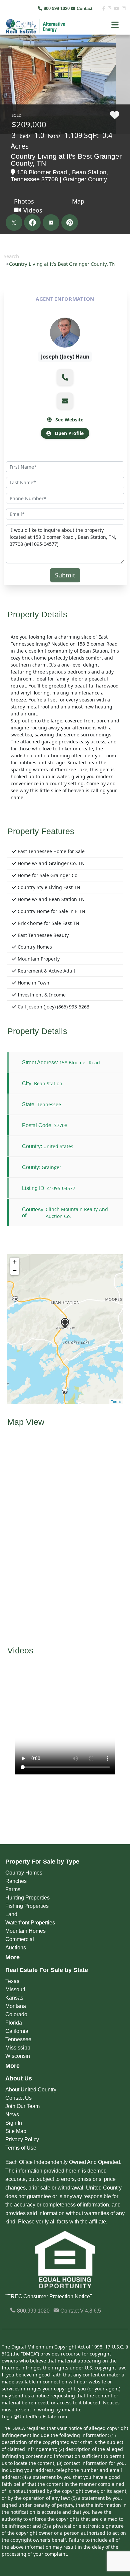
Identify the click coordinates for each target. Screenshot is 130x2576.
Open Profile (68, 433)
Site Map (16, 2131)
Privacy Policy (22, 2139)
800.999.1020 (33, 2311)
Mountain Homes (25, 1931)
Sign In (14, 2123)
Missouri (15, 1989)
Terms (116, 1401)
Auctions (16, 1948)
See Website (69, 420)
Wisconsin (18, 2056)
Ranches (16, 1881)
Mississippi (18, 2048)
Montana (16, 2006)
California (17, 2031)
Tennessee (18, 2039)
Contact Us (18, 2098)
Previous (6, 50)
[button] (65, 377)
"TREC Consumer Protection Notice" (49, 2296)
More (12, 1957)
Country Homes (24, 1873)
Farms (13, 1889)
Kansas (14, 1998)
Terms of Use (21, 2148)
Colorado (16, 2014)
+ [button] (15, 1262)
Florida (14, 2023)
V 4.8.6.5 (90, 2311)
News (12, 2115)
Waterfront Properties (30, 1923)
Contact (84, 8)
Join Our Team (22, 2106)
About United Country (31, 2090)
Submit (65, 575)
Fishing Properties (27, 1906)
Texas (12, 1981)
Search (11, 256)
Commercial (20, 1939)
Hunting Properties (27, 1898)
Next (120, 50)
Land (11, 1914)
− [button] (15, 1270)
